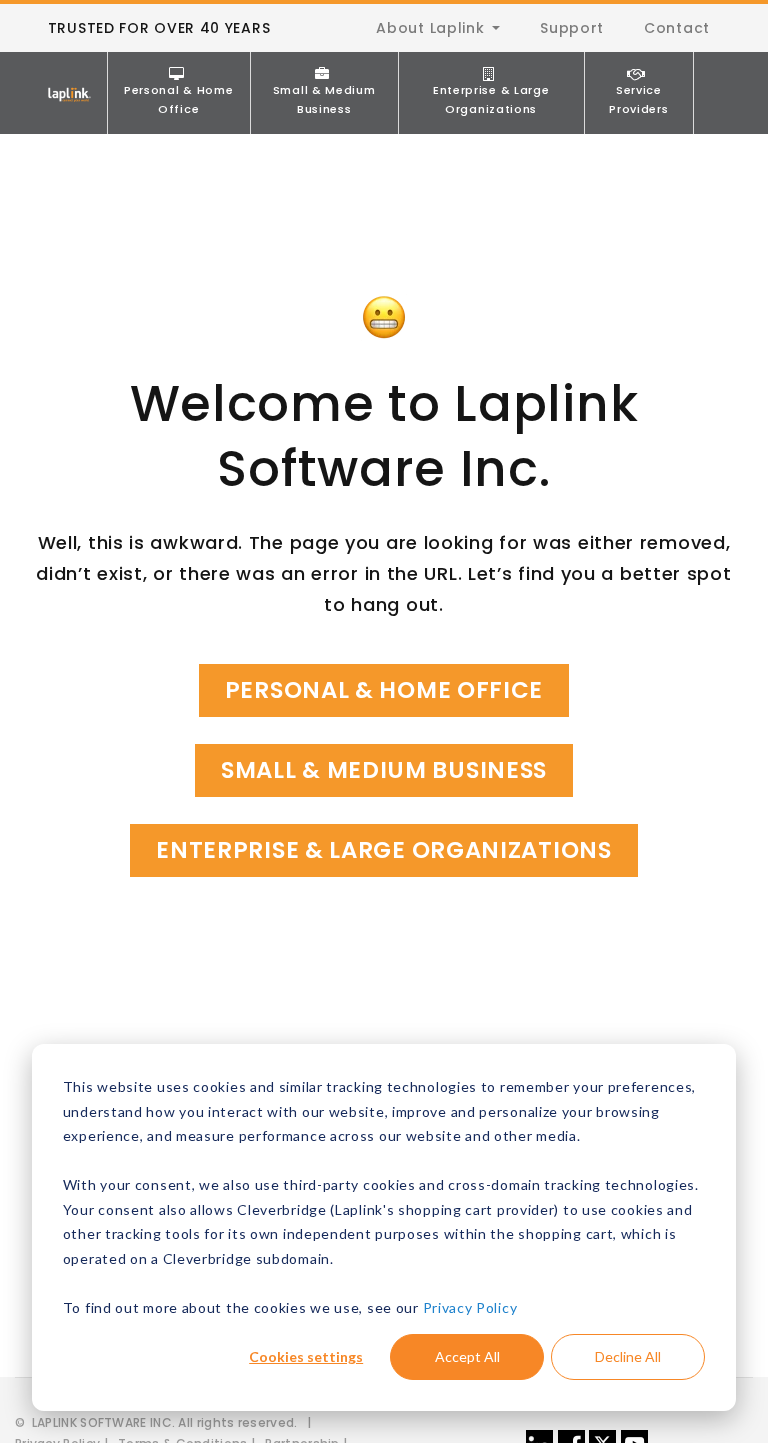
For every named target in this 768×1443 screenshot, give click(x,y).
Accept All (467, 1356)
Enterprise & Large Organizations (491, 99)
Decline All (628, 1356)
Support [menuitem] (572, 28)
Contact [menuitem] (677, 28)
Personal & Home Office (179, 99)
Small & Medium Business (324, 99)
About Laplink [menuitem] (430, 28)
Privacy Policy (470, 1307)
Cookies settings (306, 1356)
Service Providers (638, 99)
